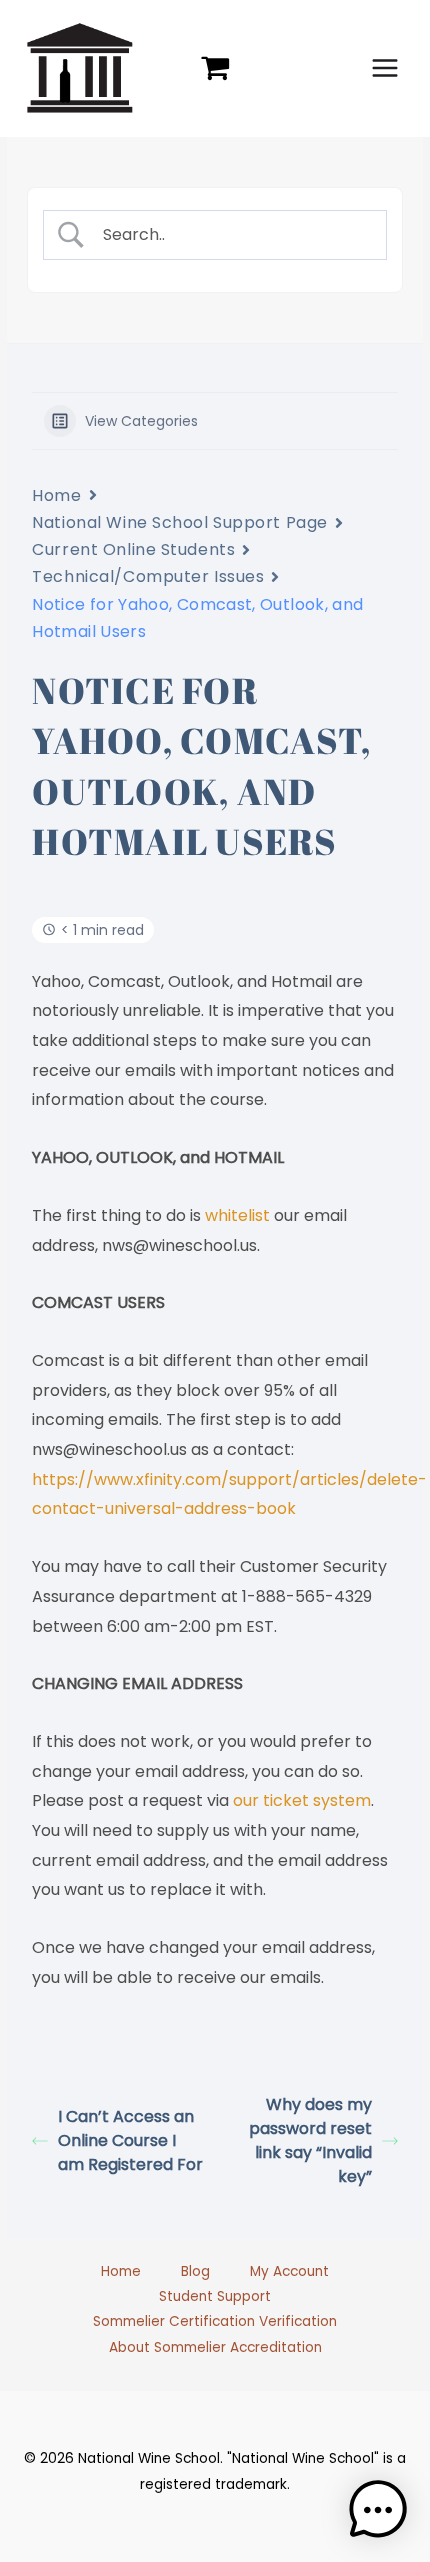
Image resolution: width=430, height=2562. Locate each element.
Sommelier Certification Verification (215, 2321)
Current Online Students (133, 549)
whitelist (239, 1215)
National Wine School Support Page (179, 522)
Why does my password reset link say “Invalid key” (310, 2140)
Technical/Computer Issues (148, 576)
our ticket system (300, 1800)
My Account (289, 2271)
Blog (195, 2271)
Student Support (215, 2296)
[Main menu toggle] (385, 68)
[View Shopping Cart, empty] (215, 68)
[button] (378, 2510)
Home (56, 495)
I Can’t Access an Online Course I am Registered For (130, 2140)
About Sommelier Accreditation (215, 2347)
